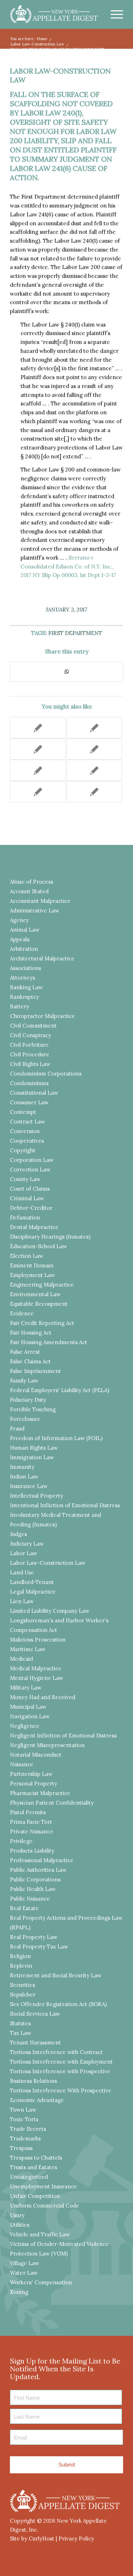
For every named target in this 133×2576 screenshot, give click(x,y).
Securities (23, 1985)
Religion (20, 1956)
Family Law (24, 1381)
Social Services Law (35, 2014)
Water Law (24, 2273)
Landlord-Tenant (32, 1582)
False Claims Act (30, 1361)
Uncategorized (29, 2177)
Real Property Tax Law (39, 1947)
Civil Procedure (30, 1054)
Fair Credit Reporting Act (42, 1323)
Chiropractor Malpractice (42, 1016)
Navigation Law (30, 1716)
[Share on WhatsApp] (66, 672)
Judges (18, 1534)
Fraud (17, 1429)
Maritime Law (28, 1649)
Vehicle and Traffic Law (40, 2234)
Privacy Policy (76, 2539)
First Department (75, 633)
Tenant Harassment (35, 2043)
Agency (19, 920)
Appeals (20, 939)
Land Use (22, 1572)
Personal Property (34, 1783)
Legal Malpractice (33, 1592)
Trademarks (25, 2138)
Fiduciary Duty (28, 1400)
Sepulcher (23, 1995)
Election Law (27, 1256)
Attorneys (23, 978)
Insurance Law (29, 1486)
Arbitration (24, 949)
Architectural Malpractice (42, 958)
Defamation (25, 1217)
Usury (17, 2215)
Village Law (24, 2263)
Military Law (26, 1688)
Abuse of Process (32, 882)
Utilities (20, 2225)
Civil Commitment (33, 1026)
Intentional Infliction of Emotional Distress (65, 1505)
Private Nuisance (32, 1831)
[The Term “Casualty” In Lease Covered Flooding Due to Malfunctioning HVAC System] (94, 792)
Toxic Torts (24, 2119)
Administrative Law (35, 910)
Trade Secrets (28, 2129)
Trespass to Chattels (36, 2158)
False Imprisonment (35, 1371)
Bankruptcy (24, 997)
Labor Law (24, 1553)
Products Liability (32, 1851)
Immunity (22, 1467)
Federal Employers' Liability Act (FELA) (60, 1390)
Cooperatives (27, 1141)
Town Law (23, 2110)
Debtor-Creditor (31, 1208)
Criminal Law (27, 1198)
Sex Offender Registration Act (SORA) (58, 2004)
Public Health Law (33, 1889)
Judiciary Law (27, 1544)
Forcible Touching (33, 1409)
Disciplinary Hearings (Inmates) (50, 1237)
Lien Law (22, 1601)
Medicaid (21, 1659)
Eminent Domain (32, 1265)
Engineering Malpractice (42, 1285)
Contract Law (27, 1122)
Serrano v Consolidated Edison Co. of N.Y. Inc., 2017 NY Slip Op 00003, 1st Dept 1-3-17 (68, 567)
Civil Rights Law (30, 1064)
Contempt (23, 1112)
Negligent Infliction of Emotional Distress (63, 1736)
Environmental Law (35, 1294)
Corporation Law (32, 1160)
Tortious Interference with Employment (61, 2062)
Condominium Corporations (46, 1074)
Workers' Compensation (41, 2282)
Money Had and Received (43, 1697)
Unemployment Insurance (43, 2186)
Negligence (25, 1726)
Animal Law (25, 930)
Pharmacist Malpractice (40, 1793)
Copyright (23, 1150)
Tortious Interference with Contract (56, 2052)
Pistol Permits (28, 1812)
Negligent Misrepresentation (47, 1745)
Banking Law (26, 987)
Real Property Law (34, 1937)
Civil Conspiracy (31, 1035)
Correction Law (30, 1170)
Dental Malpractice (34, 1227)
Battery (20, 1006)
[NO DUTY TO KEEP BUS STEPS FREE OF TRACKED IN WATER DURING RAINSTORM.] (38, 792)
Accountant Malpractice (40, 901)
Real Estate (24, 1908)
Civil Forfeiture (29, 1045)
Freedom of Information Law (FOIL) (56, 1438)
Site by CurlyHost (32, 2539)
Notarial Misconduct (36, 1755)
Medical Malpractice (36, 1668)
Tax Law (21, 2033)
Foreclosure (25, 1419)
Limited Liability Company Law (50, 1611)
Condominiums (29, 1083)
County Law (25, 1179)
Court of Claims (30, 1189)
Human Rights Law (34, 1448)
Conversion (25, 1131)
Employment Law (32, 1275)
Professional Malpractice (42, 1860)
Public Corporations (35, 1879)
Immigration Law (32, 1457)
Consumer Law (29, 1102)
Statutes (20, 2023)
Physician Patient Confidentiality (52, 1803)
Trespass (21, 2148)
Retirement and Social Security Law (56, 1975)
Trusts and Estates (34, 2167)
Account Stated (29, 891)
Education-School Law (38, 1246)
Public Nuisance (30, 1899)
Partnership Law (31, 1774)
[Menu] (113, 14)
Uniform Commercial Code (45, 2206)
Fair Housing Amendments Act (49, 1342)
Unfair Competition (35, 2196)
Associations (26, 968)
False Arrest (25, 1352)
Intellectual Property (37, 1496)
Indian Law (24, 1476)
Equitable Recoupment (39, 1304)
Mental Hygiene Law (37, 1678)
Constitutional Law (34, 1093)
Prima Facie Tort (31, 1822)
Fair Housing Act (31, 1333)
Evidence (22, 1313)
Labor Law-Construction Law (60, 75)
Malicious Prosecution (38, 1640)
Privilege (21, 1841)
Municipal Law (28, 1707)
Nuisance (22, 1764)
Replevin (21, 1966)
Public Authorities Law (38, 1870)
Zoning (19, 2292)
